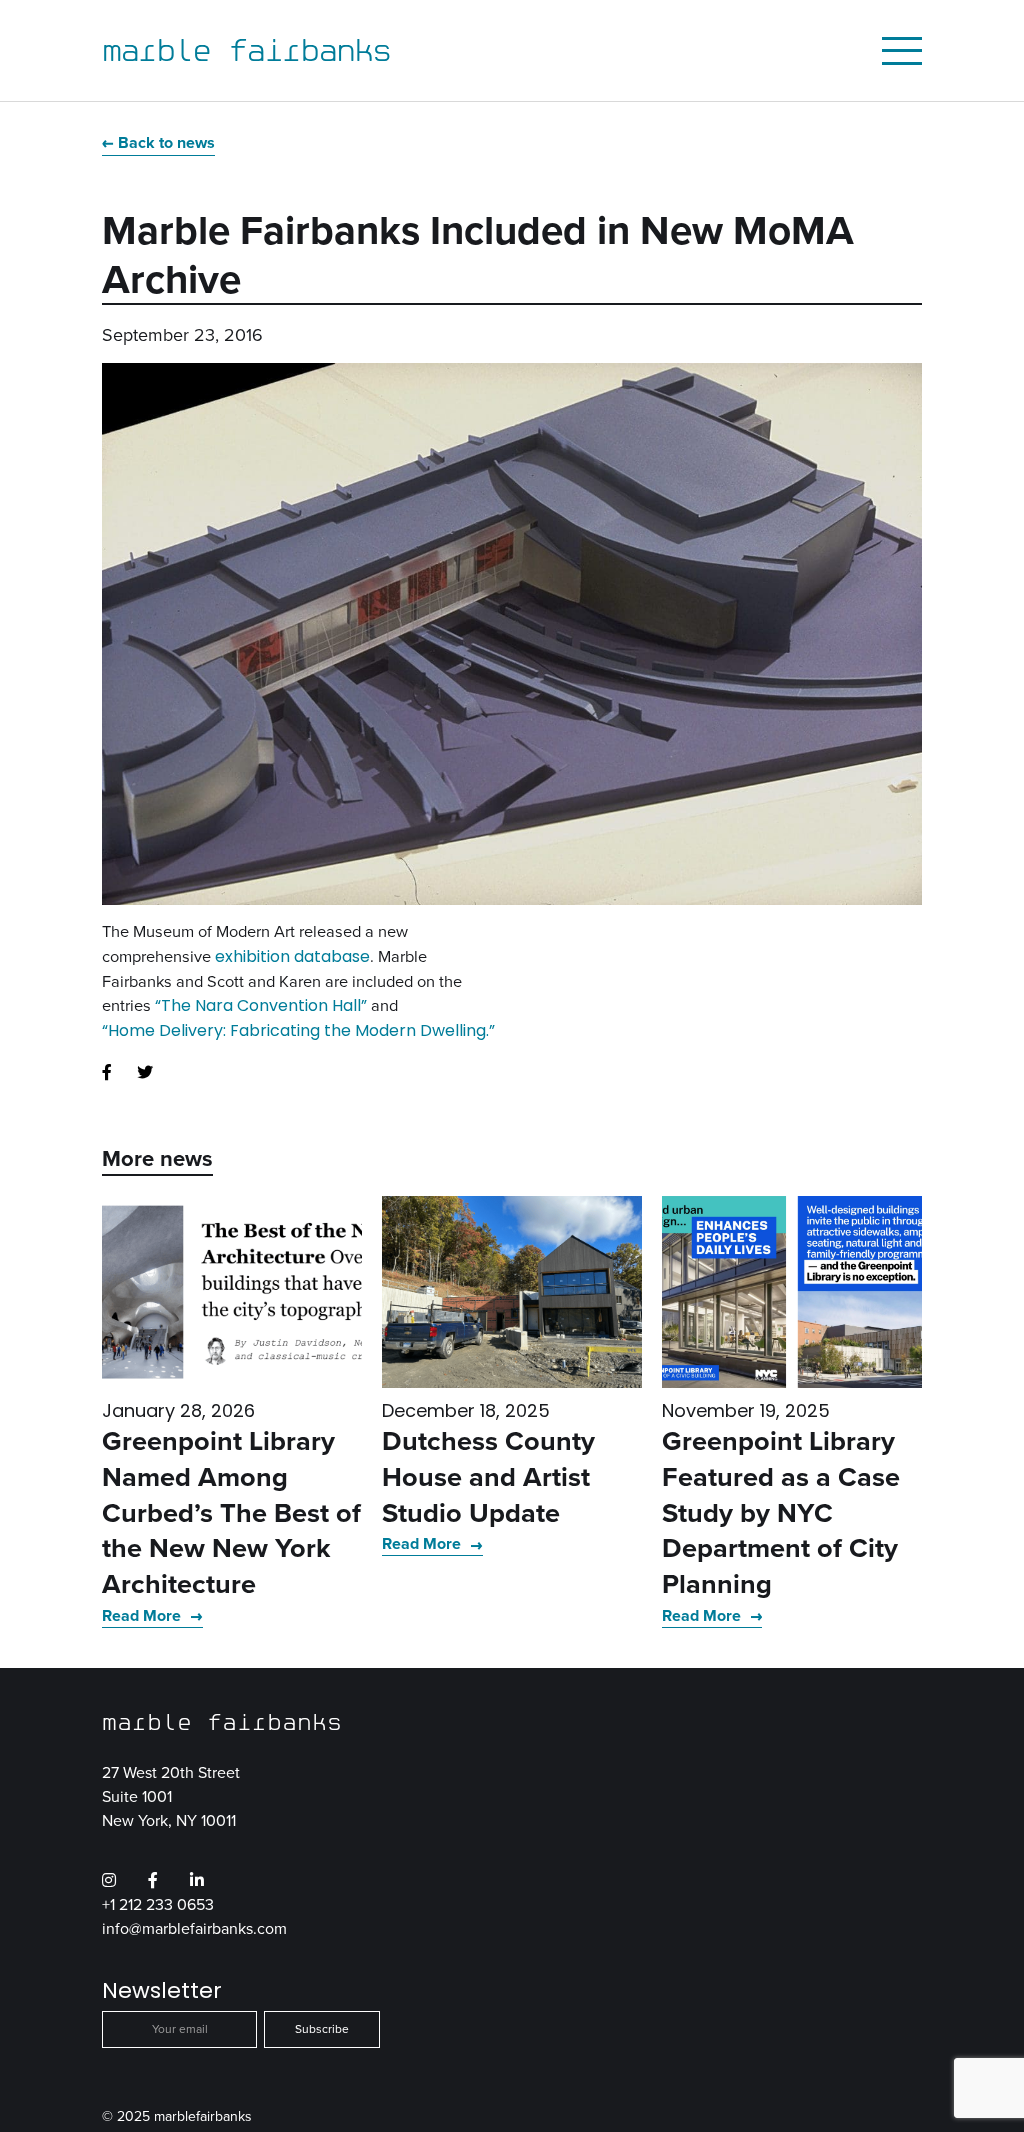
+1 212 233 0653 (158, 1904)
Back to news (166, 142)
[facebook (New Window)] (107, 1073)
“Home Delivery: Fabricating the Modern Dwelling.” (298, 1030)
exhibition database (292, 956)
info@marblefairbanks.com (194, 1928)
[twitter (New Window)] (145, 1073)
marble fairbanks (246, 50)
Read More (143, 1615)
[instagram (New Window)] (109, 1881)
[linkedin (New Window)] (197, 1881)
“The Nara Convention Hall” (261, 1005)
